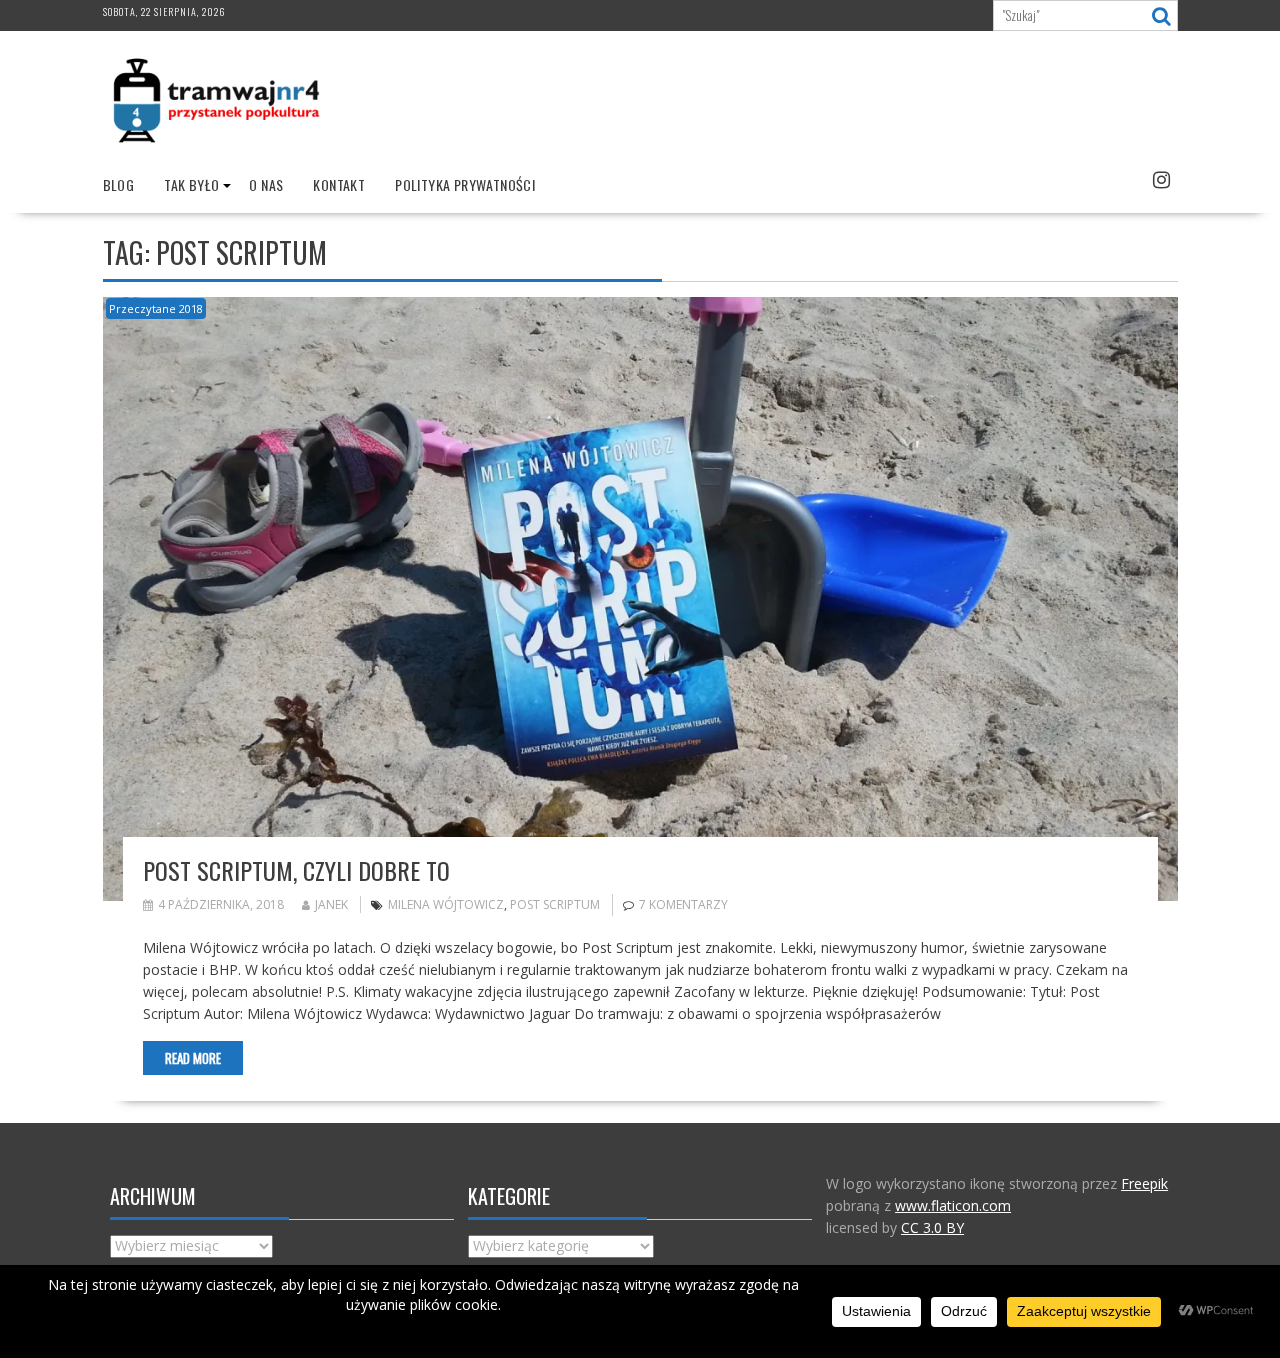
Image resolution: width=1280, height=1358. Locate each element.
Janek (331, 904)
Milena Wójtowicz (446, 904)
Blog (119, 184)
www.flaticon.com (953, 1205)
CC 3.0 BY (932, 1227)
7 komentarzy (683, 904)
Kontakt (339, 184)
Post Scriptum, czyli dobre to (296, 870)
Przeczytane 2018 (156, 308)
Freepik (1144, 1183)
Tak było (191, 184)
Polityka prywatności (465, 184)
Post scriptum (555, 904)
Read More (193, 1058)
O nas (266, 184)
